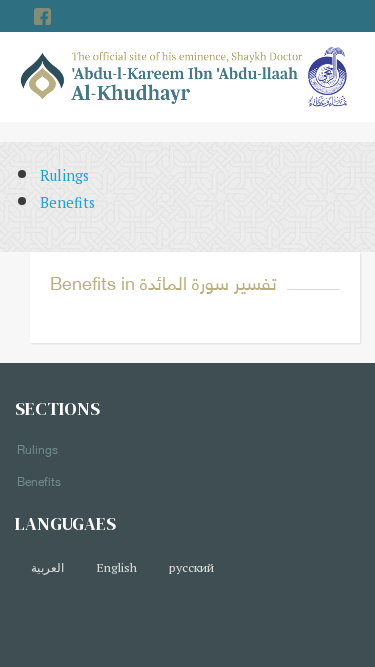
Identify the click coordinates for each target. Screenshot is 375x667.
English (116, 567)
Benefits (67, 202)
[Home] (162, 75)
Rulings (64, 175)
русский (191, 567)
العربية (47, 567)
